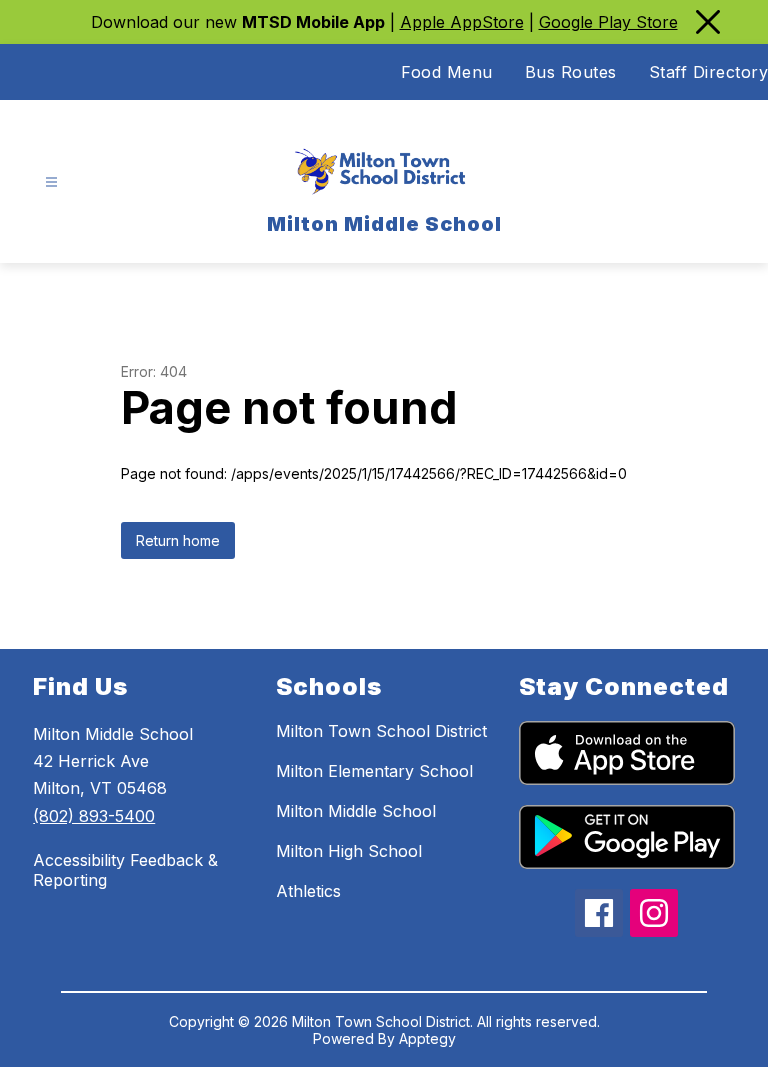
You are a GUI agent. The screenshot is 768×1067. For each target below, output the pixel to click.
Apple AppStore (462, 22)
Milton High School (349, 851)
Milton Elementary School (374, 771)
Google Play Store (608, 22)
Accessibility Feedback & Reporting (125, 870)
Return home (178, 540)
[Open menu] (51, 182)
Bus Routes (571, 72)
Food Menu (447, 72)
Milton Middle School (356, 811)
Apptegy (427, 1038)
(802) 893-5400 (94, 816)
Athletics (308, 891)
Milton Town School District (381, 731)
